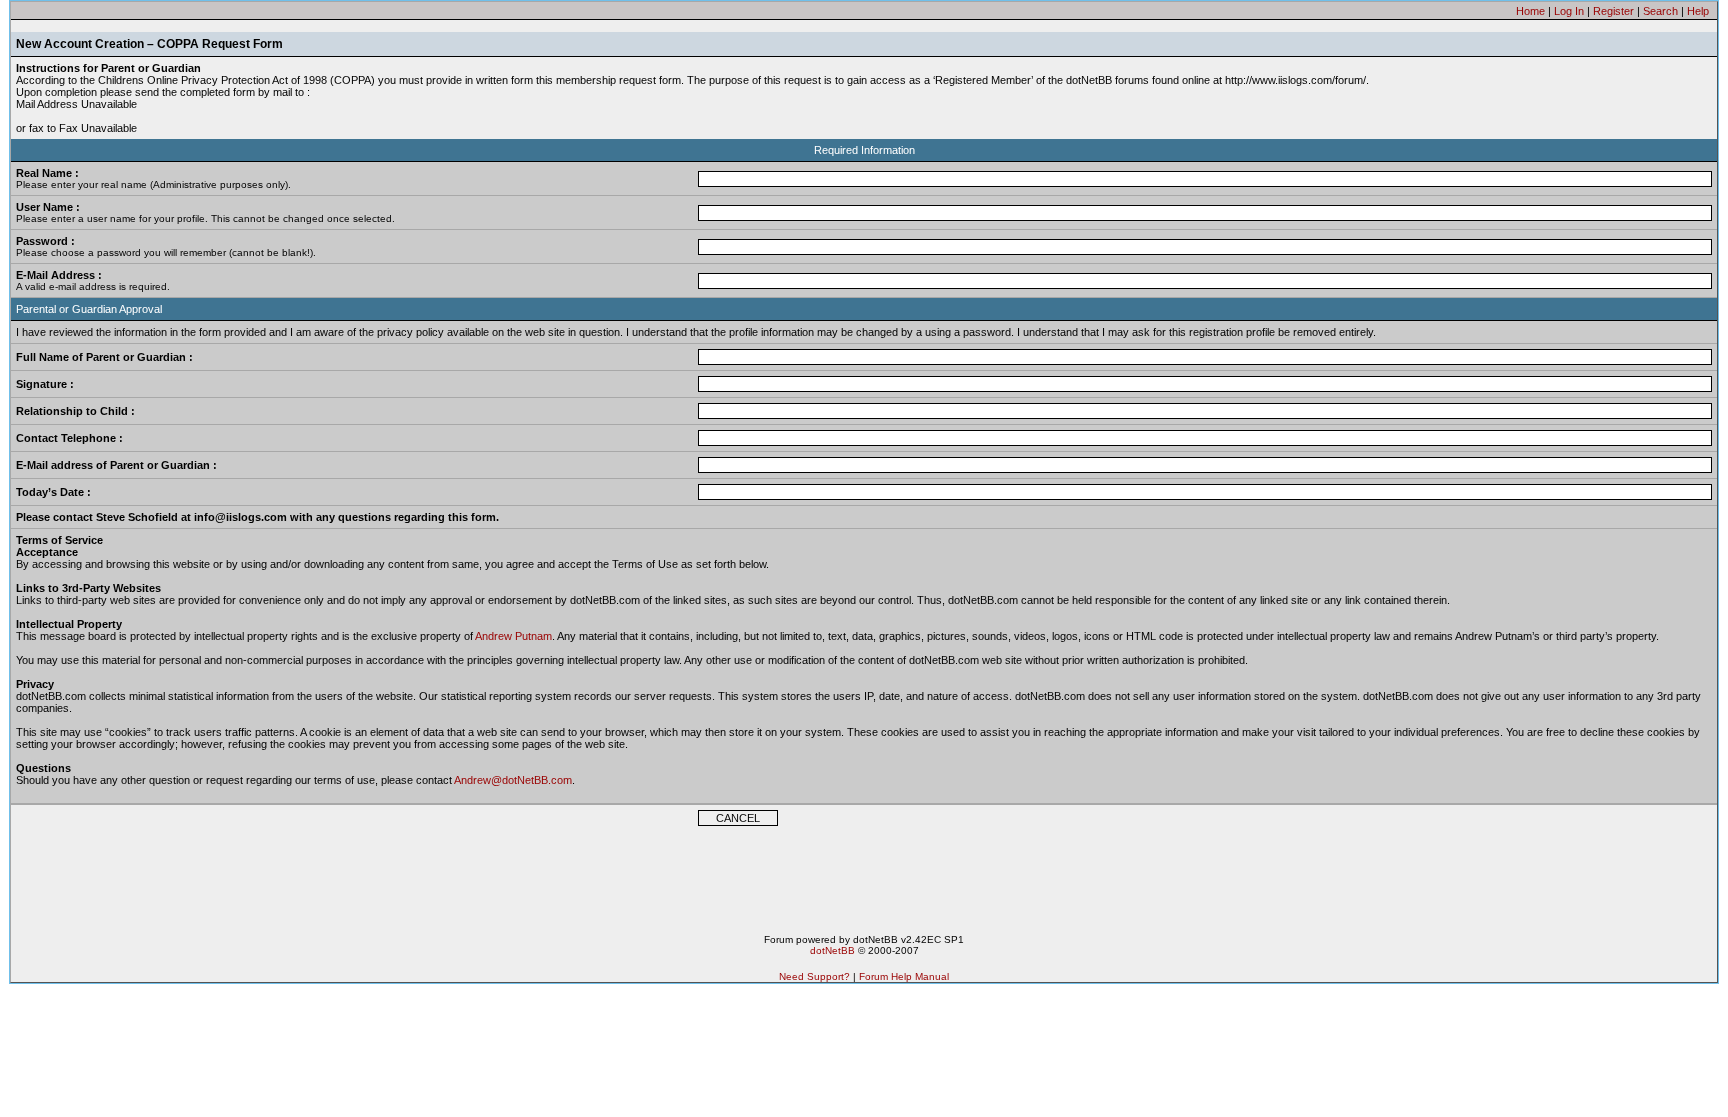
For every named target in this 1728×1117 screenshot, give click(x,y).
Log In (1569, 11)
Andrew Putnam (513, 636)
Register (1613, 11)
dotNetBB (832, 950)
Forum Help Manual (904, 976)
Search (1660, 11)
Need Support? (814, 976)
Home (1530, 11)
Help (1698, 11)
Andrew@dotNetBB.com (513, 780)
